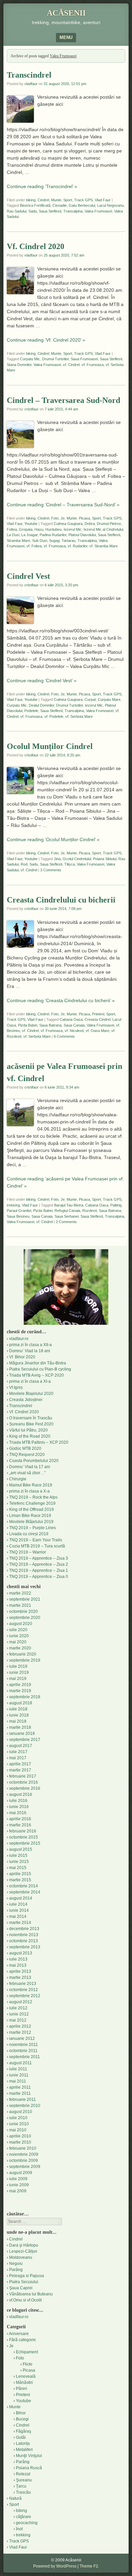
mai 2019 (18, 1679)
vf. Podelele (54, 716)
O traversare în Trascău (31, 1418)
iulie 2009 (18, 2179)
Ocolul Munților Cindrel (50, 746)
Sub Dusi (40, 541)
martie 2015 (20, 1880)
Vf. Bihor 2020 (22, 1357)
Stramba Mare (18, 541)
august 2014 (21, 1898)
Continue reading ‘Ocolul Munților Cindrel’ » (53, 839)
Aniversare (19, 2334)
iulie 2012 (18, 2008)
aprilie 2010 (20, 2136)
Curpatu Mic (30, 359)
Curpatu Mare (109, 699)
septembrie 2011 (25, 2057)
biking (31, 200)
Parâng (16, 2270)
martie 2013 (20, 1977)
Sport (68, 200)
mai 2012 (18, 2020)
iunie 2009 (19, 2185)
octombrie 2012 (24, 1990)
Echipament (27, 2352)
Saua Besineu (18, 1216)
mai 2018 (18, 1721)
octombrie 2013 (24, 1941)
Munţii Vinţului (29, 2456)
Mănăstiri (24, 2382)
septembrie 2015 (25, 1843)
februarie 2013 (23, 1984)
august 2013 (21, 1953)
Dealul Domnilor (41, 705)
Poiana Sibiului (105, 859)
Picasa (84, 518)
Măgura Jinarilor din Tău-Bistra (38, 1363)
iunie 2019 (19, 1672)
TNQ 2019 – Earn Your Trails (36, 1540)
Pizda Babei (28, 1025)
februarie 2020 (23, 1654)
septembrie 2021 (25, 1599)
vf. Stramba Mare (104, 546)
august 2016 (21, 1794)
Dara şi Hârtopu (24, 2245)
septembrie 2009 (25, 2167)
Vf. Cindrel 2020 (36, 246)
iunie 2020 (19, 1636)
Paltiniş (116, 1205)
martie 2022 (20, 1593)
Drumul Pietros (109, 524)
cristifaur (31, 409)
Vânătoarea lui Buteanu (31, 2294)
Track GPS (83, 200)
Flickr (28, 2364)
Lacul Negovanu (111, 205)
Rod (24, 864)
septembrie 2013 (25, 1947)
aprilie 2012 (20, 2026)
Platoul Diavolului (82, 535)
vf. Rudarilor (78, 546)
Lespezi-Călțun (23, 2251)
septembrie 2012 (25, 1996)
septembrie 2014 (25, 1892)
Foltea (12, 529)
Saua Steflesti (50, 211)
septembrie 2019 (25, 1660)
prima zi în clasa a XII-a (30, 1345)
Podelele (31, 711)
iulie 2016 (18, 1801)
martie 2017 (20, 1770)
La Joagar (29, 535)
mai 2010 (18, 2130)
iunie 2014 (19, 1910)
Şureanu (24, 2480)
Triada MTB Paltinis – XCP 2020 (39, 1442)
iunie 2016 (19, 1807)
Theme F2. (89, 2566)
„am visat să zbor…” (27, 1473)
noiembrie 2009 (24, 2154)
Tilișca (70, 864)
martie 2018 (20, 1727)
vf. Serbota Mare (79, 716)
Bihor (21, 2413)
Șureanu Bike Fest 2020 (31, 1424)
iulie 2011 (18, 2069)
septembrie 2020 (25, 1618)
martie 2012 (20, 2032)
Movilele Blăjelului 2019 (31, 1522)
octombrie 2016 (24, 1782)
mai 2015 (18, 1868)
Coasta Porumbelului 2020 (34, 1461)
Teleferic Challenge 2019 (32, 1503)
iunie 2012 (19, 2014)
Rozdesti (90, 1211)
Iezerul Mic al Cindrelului (103, 529)
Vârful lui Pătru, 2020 (28, 1430)
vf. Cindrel (71, 365)
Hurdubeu (53, 529)
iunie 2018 (19, 1715)
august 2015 (21, 1849)
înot (19, 2529)
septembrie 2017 (25, 1740)
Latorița (23, 2443)
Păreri (21, 2389)
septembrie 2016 (25, 1788)
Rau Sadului (17, 211)
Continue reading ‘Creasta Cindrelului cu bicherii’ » (61, 1000)
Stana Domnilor (19, 365)
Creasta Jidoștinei (26, 1400)
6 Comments (64, 1036)
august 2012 (21, 2002)
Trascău (23, 2492)
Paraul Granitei (19, 1211)
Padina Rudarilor (53, 535)
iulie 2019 (18, 1666)
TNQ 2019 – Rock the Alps (33, 1497)
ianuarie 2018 (22, 1733)
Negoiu (16, 2264)
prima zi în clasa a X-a (29, 1491)
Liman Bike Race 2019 (30, 1516)
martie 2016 (20, 1825)
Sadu (33, 211)
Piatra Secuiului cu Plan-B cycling (40, 1369)
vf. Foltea (34, 546)
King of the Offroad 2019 (31, 1509)
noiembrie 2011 (24, 2045)
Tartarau (69, 541)
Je (63, 518)
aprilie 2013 (20, 1971)
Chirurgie (18, 1479)
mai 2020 (18, 1642)
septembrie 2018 (25, 1697)
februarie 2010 (23, 2148)
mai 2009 (18, 2191)
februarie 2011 (23, 2100)
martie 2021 (20, 1605)
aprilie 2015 (20, 1874)
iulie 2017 (18, 1752)
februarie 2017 (23, 1776)
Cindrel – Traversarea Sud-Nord (63, 400)
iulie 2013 (18, 1959)
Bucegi (22, 2419)
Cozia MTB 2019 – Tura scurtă (37, 1546)
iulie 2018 (18, 1709)
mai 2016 (18, 1813)
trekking (13, 1205)
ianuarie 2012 (22, 2039)
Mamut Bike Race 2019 (31, 1485)
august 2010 (21, 2112)
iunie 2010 (19, 2124)
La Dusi (13, 535)
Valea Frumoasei (98, 211)
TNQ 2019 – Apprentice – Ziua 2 (39, 1564)
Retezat (23, 2474)
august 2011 (20, 2063)
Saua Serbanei (67, 1216)
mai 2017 (18, 1758)
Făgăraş (24, 2431)
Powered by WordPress (55, 2566)
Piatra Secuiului (24, 2282)
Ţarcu (21, 2486)
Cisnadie (60, 205)
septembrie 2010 (25, 2106)
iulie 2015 (18, 1855)
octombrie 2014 (24, 1886)
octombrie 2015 (24, 1837)
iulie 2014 (18, 1904)
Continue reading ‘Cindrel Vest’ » (42, 681)
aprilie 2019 (20, 1685)
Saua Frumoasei (84, 359)
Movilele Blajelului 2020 (31, 1394)
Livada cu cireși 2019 (29, 1534)
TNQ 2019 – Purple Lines (32, 1528)
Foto (55, 518)
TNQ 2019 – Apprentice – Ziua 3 (39, 1558)
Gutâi (21, 2437)
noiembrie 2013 (24, 1935)
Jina (57, 859)
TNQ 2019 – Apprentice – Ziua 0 (39, 1577)
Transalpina (73, 211)
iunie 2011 (19, 2075)
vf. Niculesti (74, 1031)
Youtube (31, 524)
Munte (56, 200)
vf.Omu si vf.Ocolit (25, 2300)
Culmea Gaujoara (68, 524)
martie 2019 (20, 1691)
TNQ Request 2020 (27, 1455)
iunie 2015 (19, 1862)
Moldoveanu (21, 2257)
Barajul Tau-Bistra (69, 1205)
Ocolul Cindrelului (77, 859)
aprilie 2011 (20, 2087)
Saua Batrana (50, 1025)
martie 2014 (20, 1923)
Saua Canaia (74, 1025)
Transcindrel (29, 75)
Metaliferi (24, 2450)
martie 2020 (20, 1648)
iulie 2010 (18, 2118)
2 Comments (66, 1222)
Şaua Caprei (21, 2288)
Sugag (54, 541)
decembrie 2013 (24, 1929)
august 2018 (21, 1703)
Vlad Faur (103, 200)
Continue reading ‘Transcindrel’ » (42, 186)
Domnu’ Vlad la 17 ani (30, 1467)
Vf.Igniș (16, 1387)
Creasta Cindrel (97, 1019)
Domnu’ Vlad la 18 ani (30, 1351)
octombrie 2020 (24, 1611)
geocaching (27, 2523)
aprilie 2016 (20, 1819)
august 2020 (21, 1624)
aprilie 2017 (20, 1764)
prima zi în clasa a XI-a (30, 1381)
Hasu (39, 529)
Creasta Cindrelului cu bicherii (61, 900)
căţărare (24, 2517)
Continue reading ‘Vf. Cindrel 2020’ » (46, 340)
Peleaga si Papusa (27, 2276)
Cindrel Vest (28, 576)
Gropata (26, 529)
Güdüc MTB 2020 (25, 1448)
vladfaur (31, 84)
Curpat (90, 699)
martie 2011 (20, 2093)
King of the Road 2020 (30, 1436)
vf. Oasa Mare (97, 1031)
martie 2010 (20, 2142)
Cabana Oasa (71, 1019)
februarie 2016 (23, 1831)
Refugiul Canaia (67, 1211)
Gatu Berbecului (82, 205)
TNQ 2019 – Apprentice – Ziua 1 (39, 1570)
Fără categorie (23, 2340)
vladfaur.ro (19, 1339)
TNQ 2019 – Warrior (28, 1552)
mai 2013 (18, 1965)
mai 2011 (18, 2081)
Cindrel (43, 200)
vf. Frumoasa (93, 365)
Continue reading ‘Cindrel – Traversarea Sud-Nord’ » (63, 505)
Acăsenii (66, 13)
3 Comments (51, 870)
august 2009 (21, 2173)
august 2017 (21, 1746)
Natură (15, 2498)
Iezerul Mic (73, 529)
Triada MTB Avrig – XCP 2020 (37, 1375)
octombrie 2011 (23, 2051)
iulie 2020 (18, 1630)
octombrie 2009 (24, 2161)
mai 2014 (18, 1916)
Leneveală (26, 2376)
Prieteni (98, 1014)
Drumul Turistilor (55, 359)
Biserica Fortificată (35, 205)
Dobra (90, 524)
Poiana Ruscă (29, 2468)
